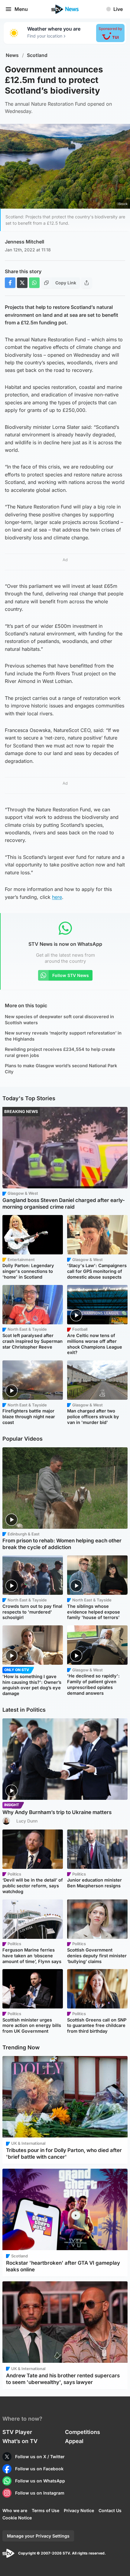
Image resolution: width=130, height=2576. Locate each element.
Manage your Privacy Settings (38, 2536)
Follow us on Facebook (39, 2469)
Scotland (37, 55)
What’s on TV (20, 2441)
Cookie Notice (17, 2518)
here (57, 897)
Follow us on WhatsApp (40, 2481)
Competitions (83, 2432)
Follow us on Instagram (40, 2493)
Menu (21, 9)
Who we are (15, 2510)
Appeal (74, 2441)
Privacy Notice (79, 2510)
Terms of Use (45, 2510)
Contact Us (110, 2510)
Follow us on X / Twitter (40, 2457)
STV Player (17, 2432)
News (12, 55)
